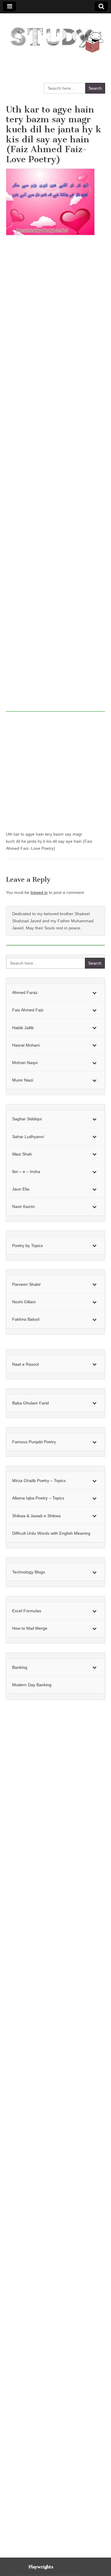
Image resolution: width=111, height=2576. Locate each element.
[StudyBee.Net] (55, 37)
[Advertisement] (55, 477)
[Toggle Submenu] (94, 992)
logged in (39, 892)
